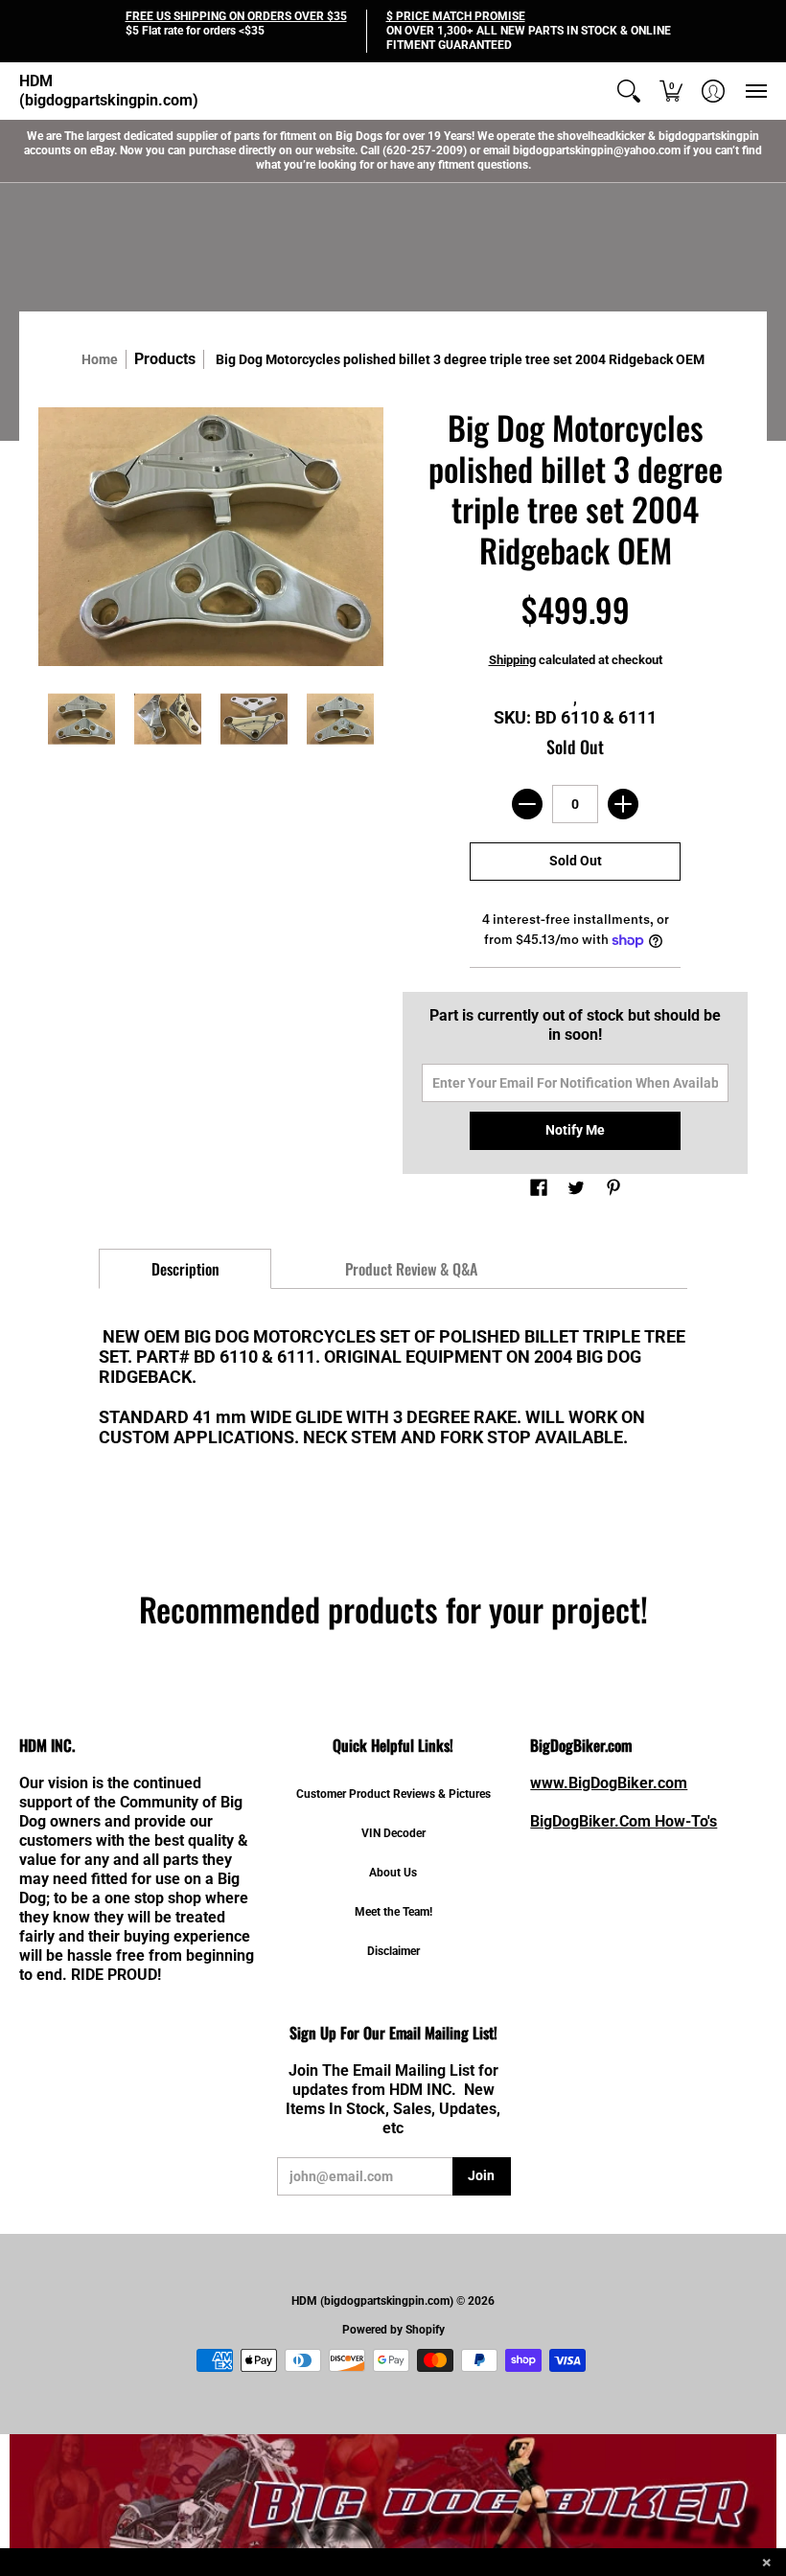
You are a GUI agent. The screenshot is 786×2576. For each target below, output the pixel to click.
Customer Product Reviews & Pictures (393, 1794)
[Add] (623, 804)
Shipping (512, 660)
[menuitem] (629, 91)
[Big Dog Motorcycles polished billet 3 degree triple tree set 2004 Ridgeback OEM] (81, 719)
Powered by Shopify (393, 2330)
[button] (629, 91)
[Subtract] (527, 804)
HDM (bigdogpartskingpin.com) (109, 91)
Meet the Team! (393, 1912)
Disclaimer (393, 1951)
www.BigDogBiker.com (609, 1783)
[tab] (185, 1269)
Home (100, 359)
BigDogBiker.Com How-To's (624, 1821)
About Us (393, 1873)
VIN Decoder (393, 1833)
